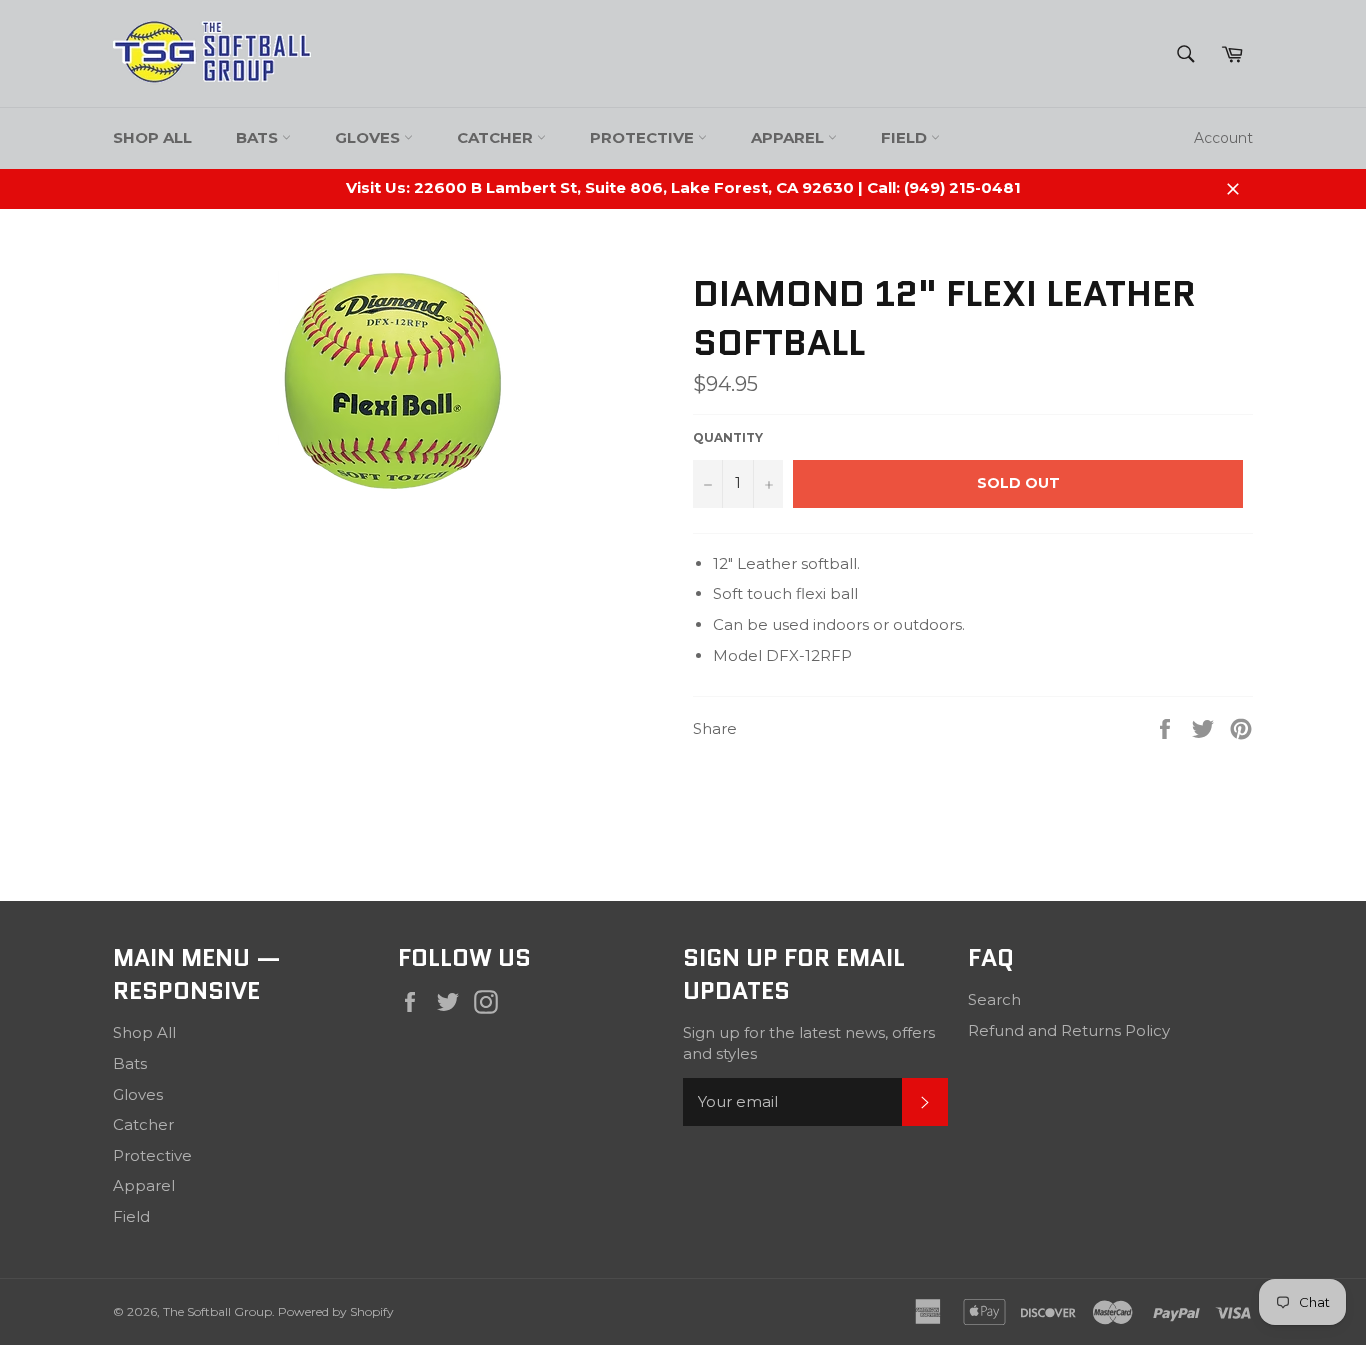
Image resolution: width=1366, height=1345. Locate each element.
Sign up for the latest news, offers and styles (809, 1043)
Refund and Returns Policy (1069, 1030)
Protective (644, 137)
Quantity (728, 437)
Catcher (497, 137)
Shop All (152, 137)
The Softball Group (217, 1311)
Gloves (369, 137)
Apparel (789, 137)
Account (1223, 138)
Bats (259, 137)
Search (994, 999)
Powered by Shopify (336, 1311)
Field (906, 137)
